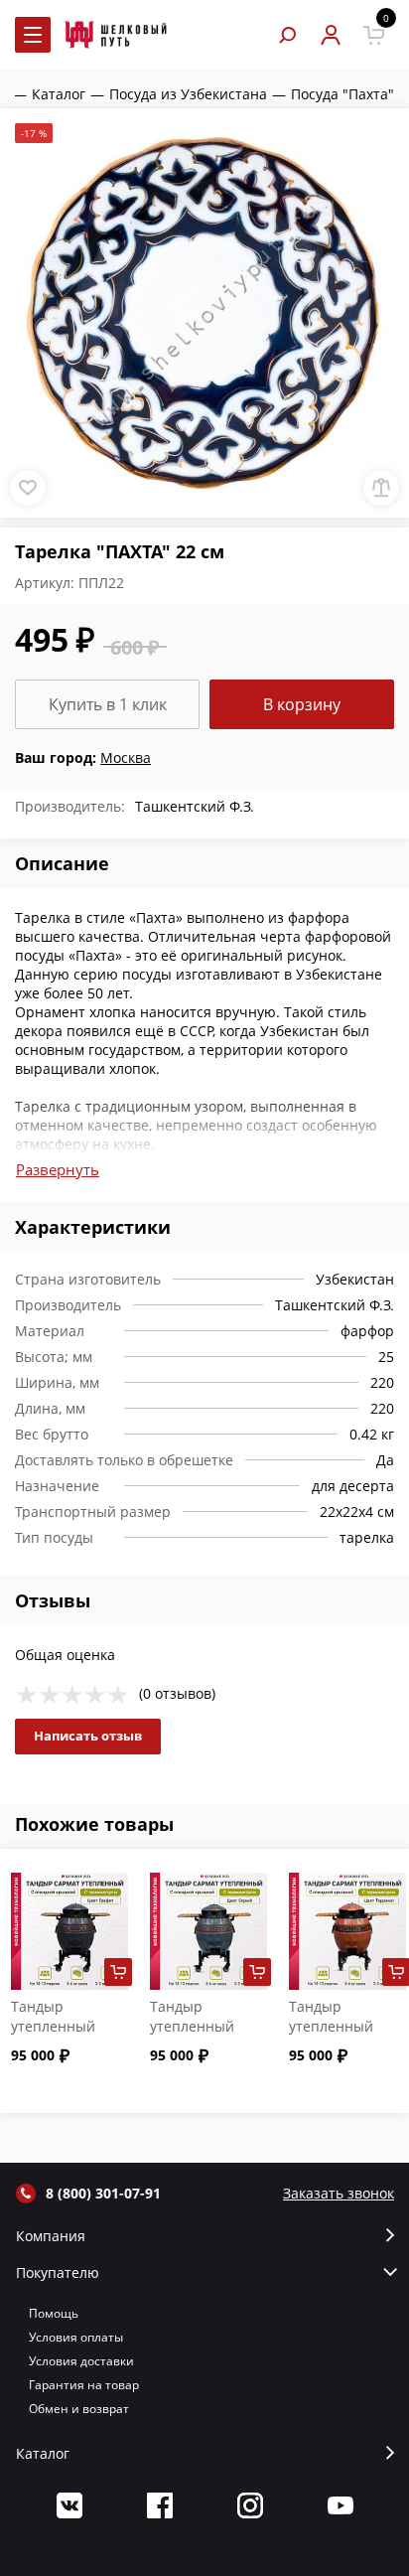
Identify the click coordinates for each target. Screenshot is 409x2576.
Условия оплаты (76, 2337)
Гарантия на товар (84, 2385)
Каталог (43, 2454)
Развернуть (58, 1169)
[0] (374, 35)
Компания (51, 2236)
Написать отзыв (88, 1736)
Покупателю (58, 2273)
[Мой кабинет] (330, 35)
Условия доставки (81, 2361)
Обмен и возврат (79, 2409)
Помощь (54, 2313)
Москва (126, 758)
